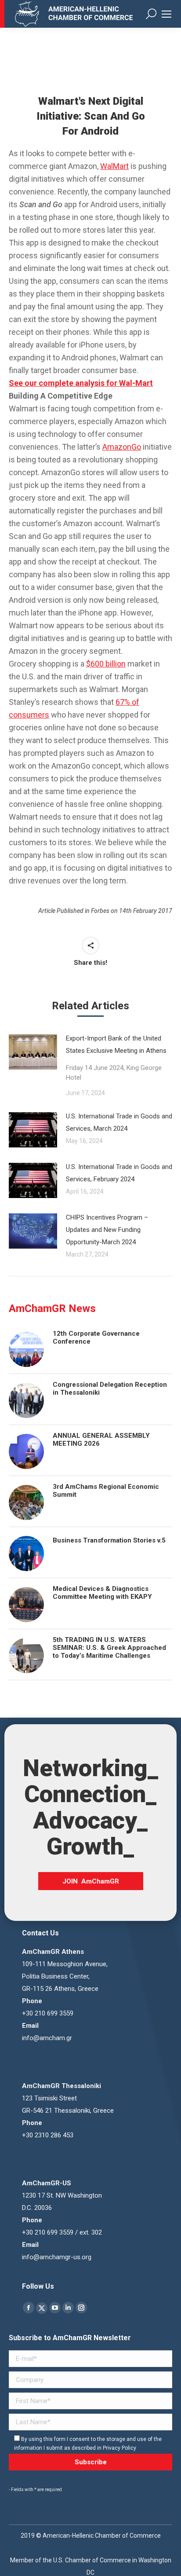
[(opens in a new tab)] (33, 1231)
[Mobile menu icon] (167, 14)
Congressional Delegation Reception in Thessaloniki (110, 1389)
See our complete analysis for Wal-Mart (81, 383)
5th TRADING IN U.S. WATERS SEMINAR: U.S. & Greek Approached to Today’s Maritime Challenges (109, 1648)
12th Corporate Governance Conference (96, 1337)
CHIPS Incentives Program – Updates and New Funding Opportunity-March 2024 (107, 1230)
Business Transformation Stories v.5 (109, 1540)
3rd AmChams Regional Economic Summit (106, 1491)
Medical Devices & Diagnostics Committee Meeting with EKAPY (102, 1593)
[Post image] (33, 1052)
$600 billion (106, 664)
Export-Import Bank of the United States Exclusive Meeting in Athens (116, 1058)
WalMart (114, 166)
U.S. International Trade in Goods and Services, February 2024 (119, 1173)
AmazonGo (122, 447)
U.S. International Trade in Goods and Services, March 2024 (119, 1122)
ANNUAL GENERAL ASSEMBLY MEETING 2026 (101, 1440)
